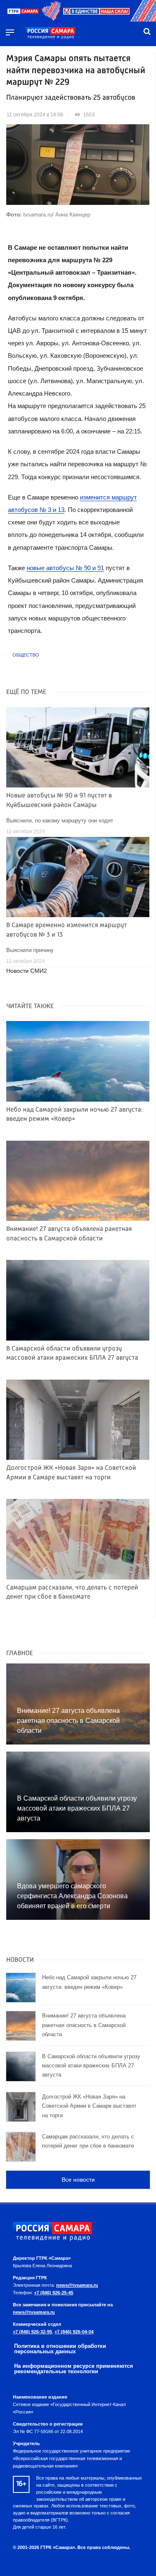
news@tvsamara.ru (77, 2285)
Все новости (78, 2180)
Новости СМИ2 (27, 971)
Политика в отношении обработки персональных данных (60, 2349)
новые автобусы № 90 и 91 (65, 568)
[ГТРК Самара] (50, 33)
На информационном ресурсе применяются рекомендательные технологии (74, 2369)
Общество (26, 655)
